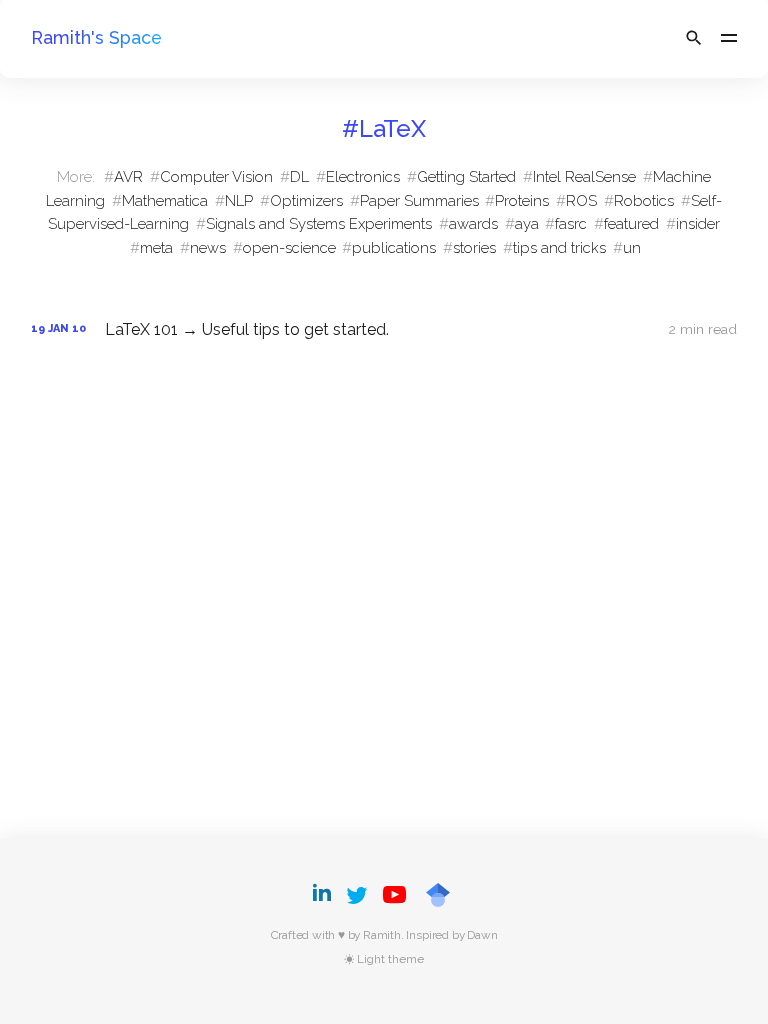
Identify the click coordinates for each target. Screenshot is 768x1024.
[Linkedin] (325, 895)
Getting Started (466, 176)
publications (394, 247)
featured (631, 223)
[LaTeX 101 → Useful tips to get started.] (384, 330)
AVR (128, 176)
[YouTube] (395, 895)
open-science (289, 247)
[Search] (694, 38)
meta (156, 247)
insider (698, 223)
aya (527, 223)
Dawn (482, 935)
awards (473, 223)
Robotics (644, 200)
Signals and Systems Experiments (319, 223)
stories (474, 247)
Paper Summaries (419, 200)
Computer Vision (216, 176)
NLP (239, 200)
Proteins (522, 200)
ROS (581, 200)
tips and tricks (559, 247)
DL (299, 176)
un (632, 247)
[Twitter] (357, 895)
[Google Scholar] (438, 895)
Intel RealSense (584, 176)
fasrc (571, 223)
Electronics (363, 176)
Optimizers (306, 200)
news (208, 247)
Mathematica (165, 200)
